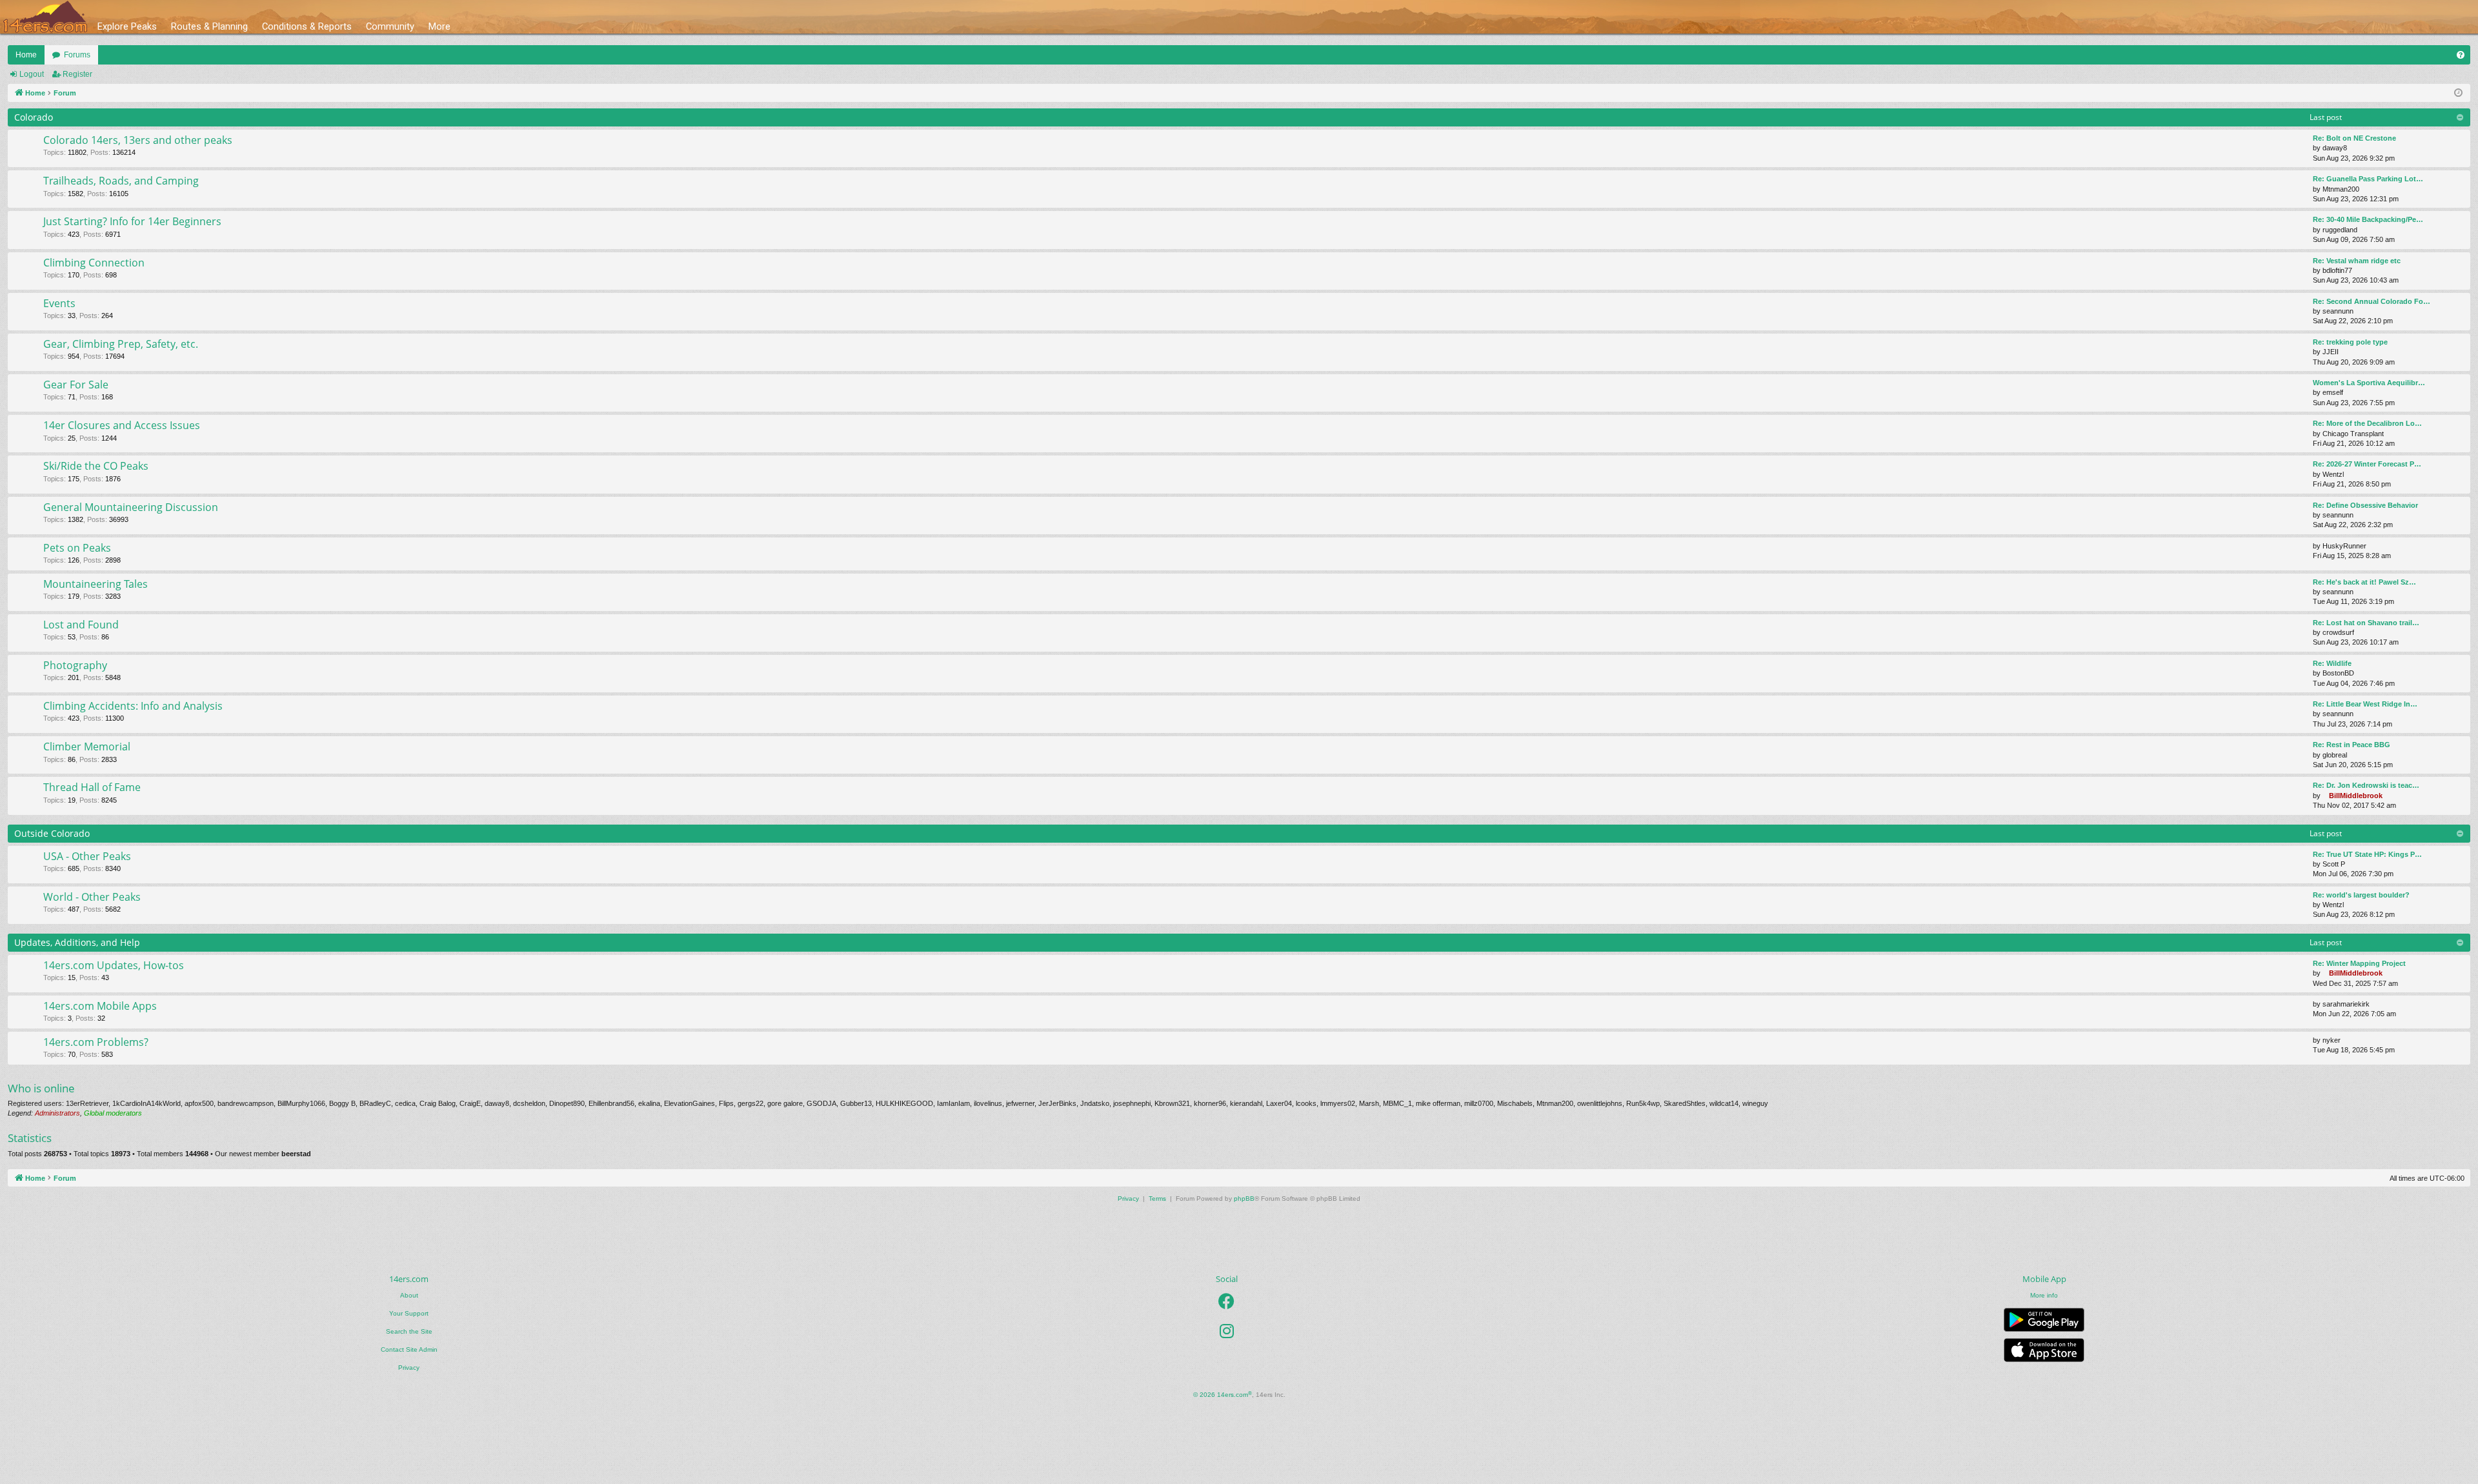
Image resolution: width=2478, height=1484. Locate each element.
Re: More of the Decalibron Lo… (2367, 423)
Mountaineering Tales (96, 584)
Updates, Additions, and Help (77, 942)
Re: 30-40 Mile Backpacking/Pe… (2368, 219)
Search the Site (409, 1331)
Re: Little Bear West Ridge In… (2365, 704)
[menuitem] (2461, 55)
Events (59, 303)
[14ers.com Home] (45, 17)
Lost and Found (81, 625)
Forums (77, 55)
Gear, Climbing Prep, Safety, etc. (121, 344)
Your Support (409, 1313)
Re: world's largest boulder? (2361, 895)
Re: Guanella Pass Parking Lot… (2368, 179)
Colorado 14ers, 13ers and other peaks (138, 140)
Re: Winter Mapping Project (2359, 963)
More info (2044, 1295)
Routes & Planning (209, 26)
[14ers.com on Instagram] (1227, 1331)
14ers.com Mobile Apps (100, 1006)
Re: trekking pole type (2350, 342)
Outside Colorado (52, 833)
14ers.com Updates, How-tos (114, 965)
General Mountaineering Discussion (131, 507)
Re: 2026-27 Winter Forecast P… (2367, 464)
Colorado (34, 117)
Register (77, 74)
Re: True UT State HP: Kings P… (2367, 854)
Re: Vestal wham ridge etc (2357, 261)
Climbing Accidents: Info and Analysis (133, 706)
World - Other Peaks (92, 897)
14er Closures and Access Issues (122, 425)
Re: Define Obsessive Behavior (2365, 505)
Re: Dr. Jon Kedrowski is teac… (2366, 785)
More (439, 26)
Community (390, 26)
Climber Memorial (87, 747)
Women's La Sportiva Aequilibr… (2369, 383)
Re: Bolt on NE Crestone (2354, 138)
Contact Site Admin (409, 1349)
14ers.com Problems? (96, 1042)
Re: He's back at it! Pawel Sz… (2364, 582)
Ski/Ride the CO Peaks (96, 466)
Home (26, 55)
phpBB (1244, 1198)
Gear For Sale (76, 385)
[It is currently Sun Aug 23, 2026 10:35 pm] (2458, 93)
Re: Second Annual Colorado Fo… (2372, 301)
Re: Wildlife (2332, 663)
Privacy (409, 1368)
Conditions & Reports (307, 26)
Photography (75, 665)
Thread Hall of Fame (92, 787)
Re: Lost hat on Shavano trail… (2366, 623)
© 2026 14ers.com (1223, 1395)
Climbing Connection (94, 263)
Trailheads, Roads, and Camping (121, 181)
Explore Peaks (127, 26)
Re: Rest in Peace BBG (2352, 745)
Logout (32, 74)
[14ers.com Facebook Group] (1226, 1301)
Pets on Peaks (77, 548)
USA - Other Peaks (87, 856)
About (409, 1295)
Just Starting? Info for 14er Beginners (132, 221)
